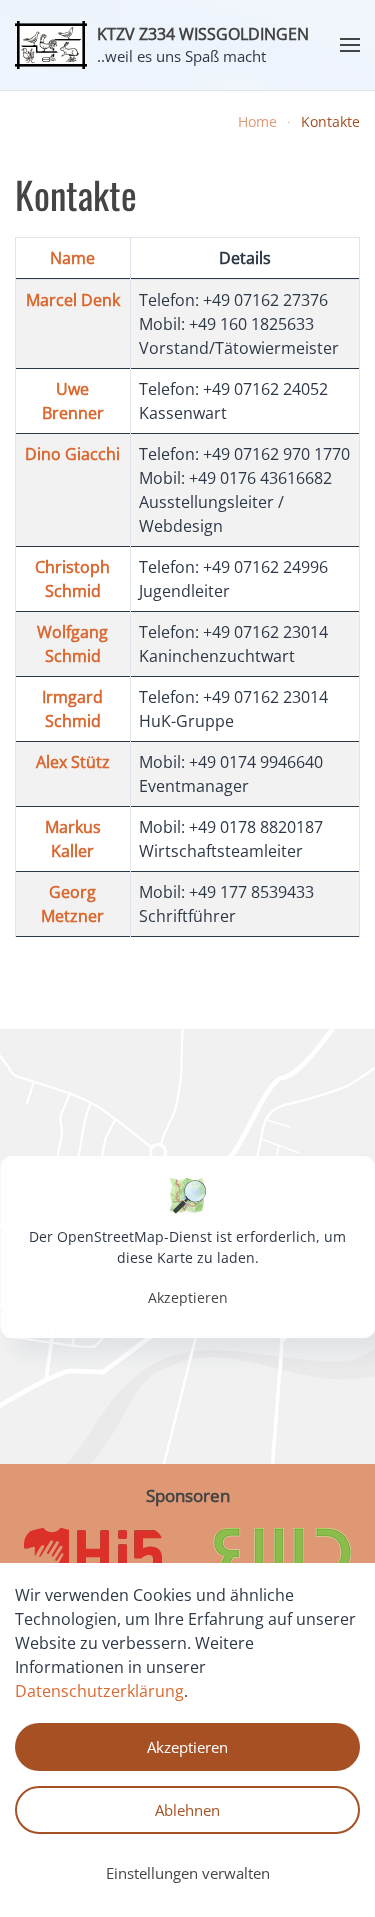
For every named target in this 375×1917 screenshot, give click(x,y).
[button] (350, 45)
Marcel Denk (73, 300)
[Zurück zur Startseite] (51, 45)
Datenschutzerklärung (99, 1691)
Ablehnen (187, 1810)
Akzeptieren (188, 1297)
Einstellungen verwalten (188, 1873)
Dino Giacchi (72, 454)
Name (72, 258)
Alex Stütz (73, 762)
